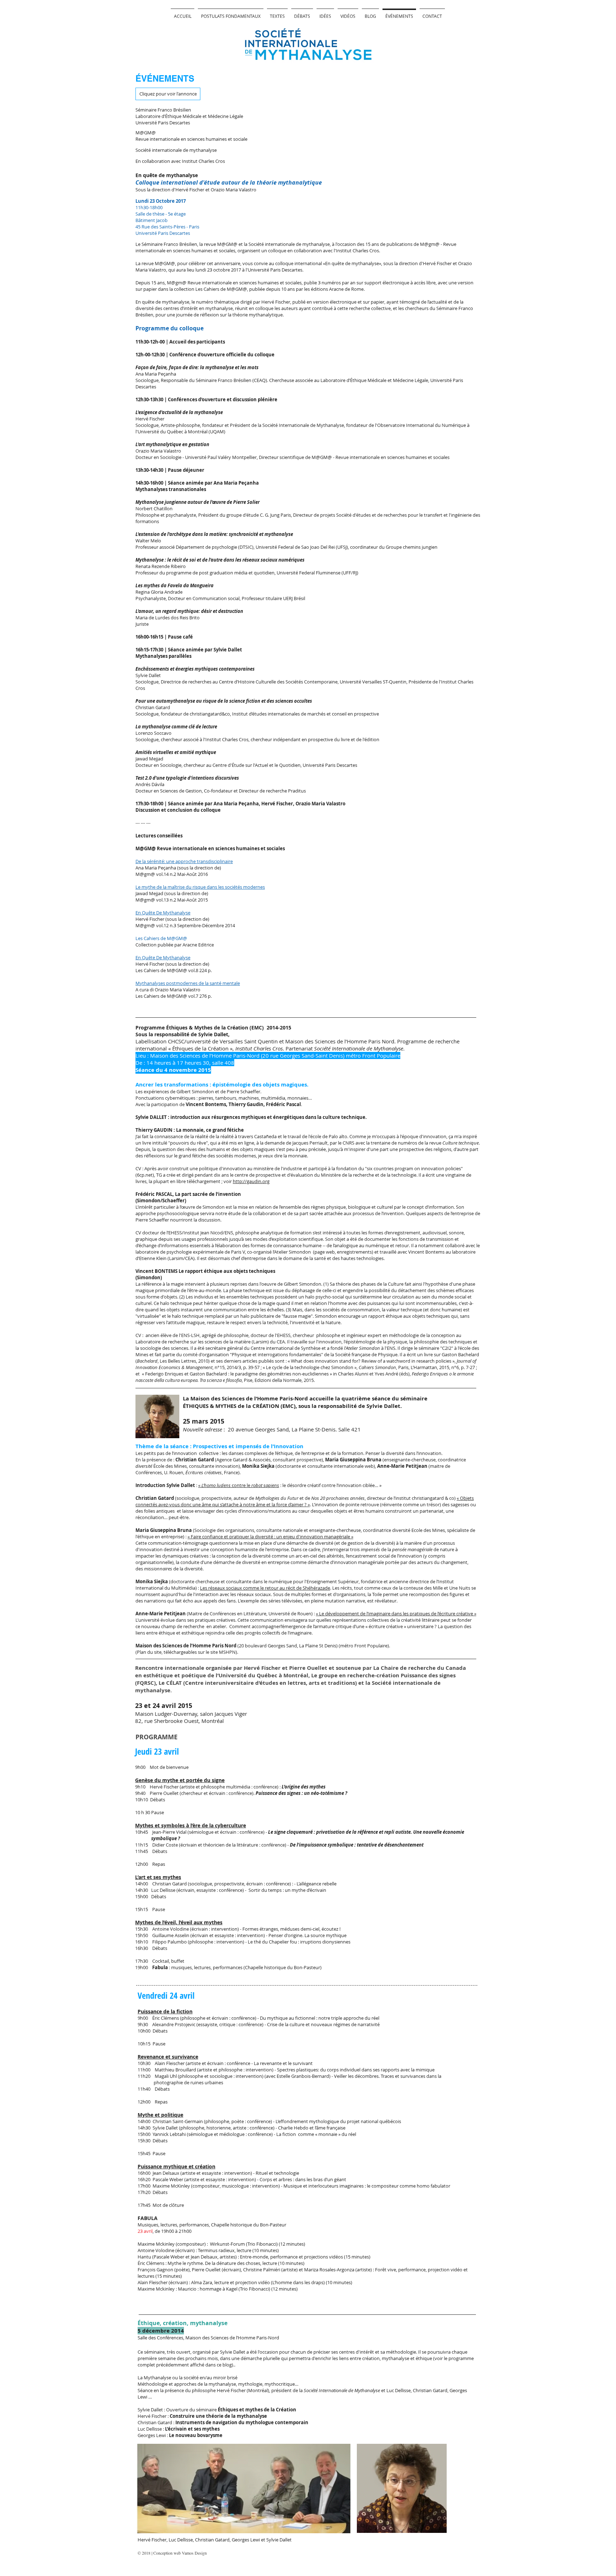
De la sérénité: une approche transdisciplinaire (184, 861)
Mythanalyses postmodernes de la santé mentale (188, 983)
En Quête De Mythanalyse (163, 913)
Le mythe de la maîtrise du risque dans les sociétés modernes (200, 887)
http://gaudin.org (251, 1181)
